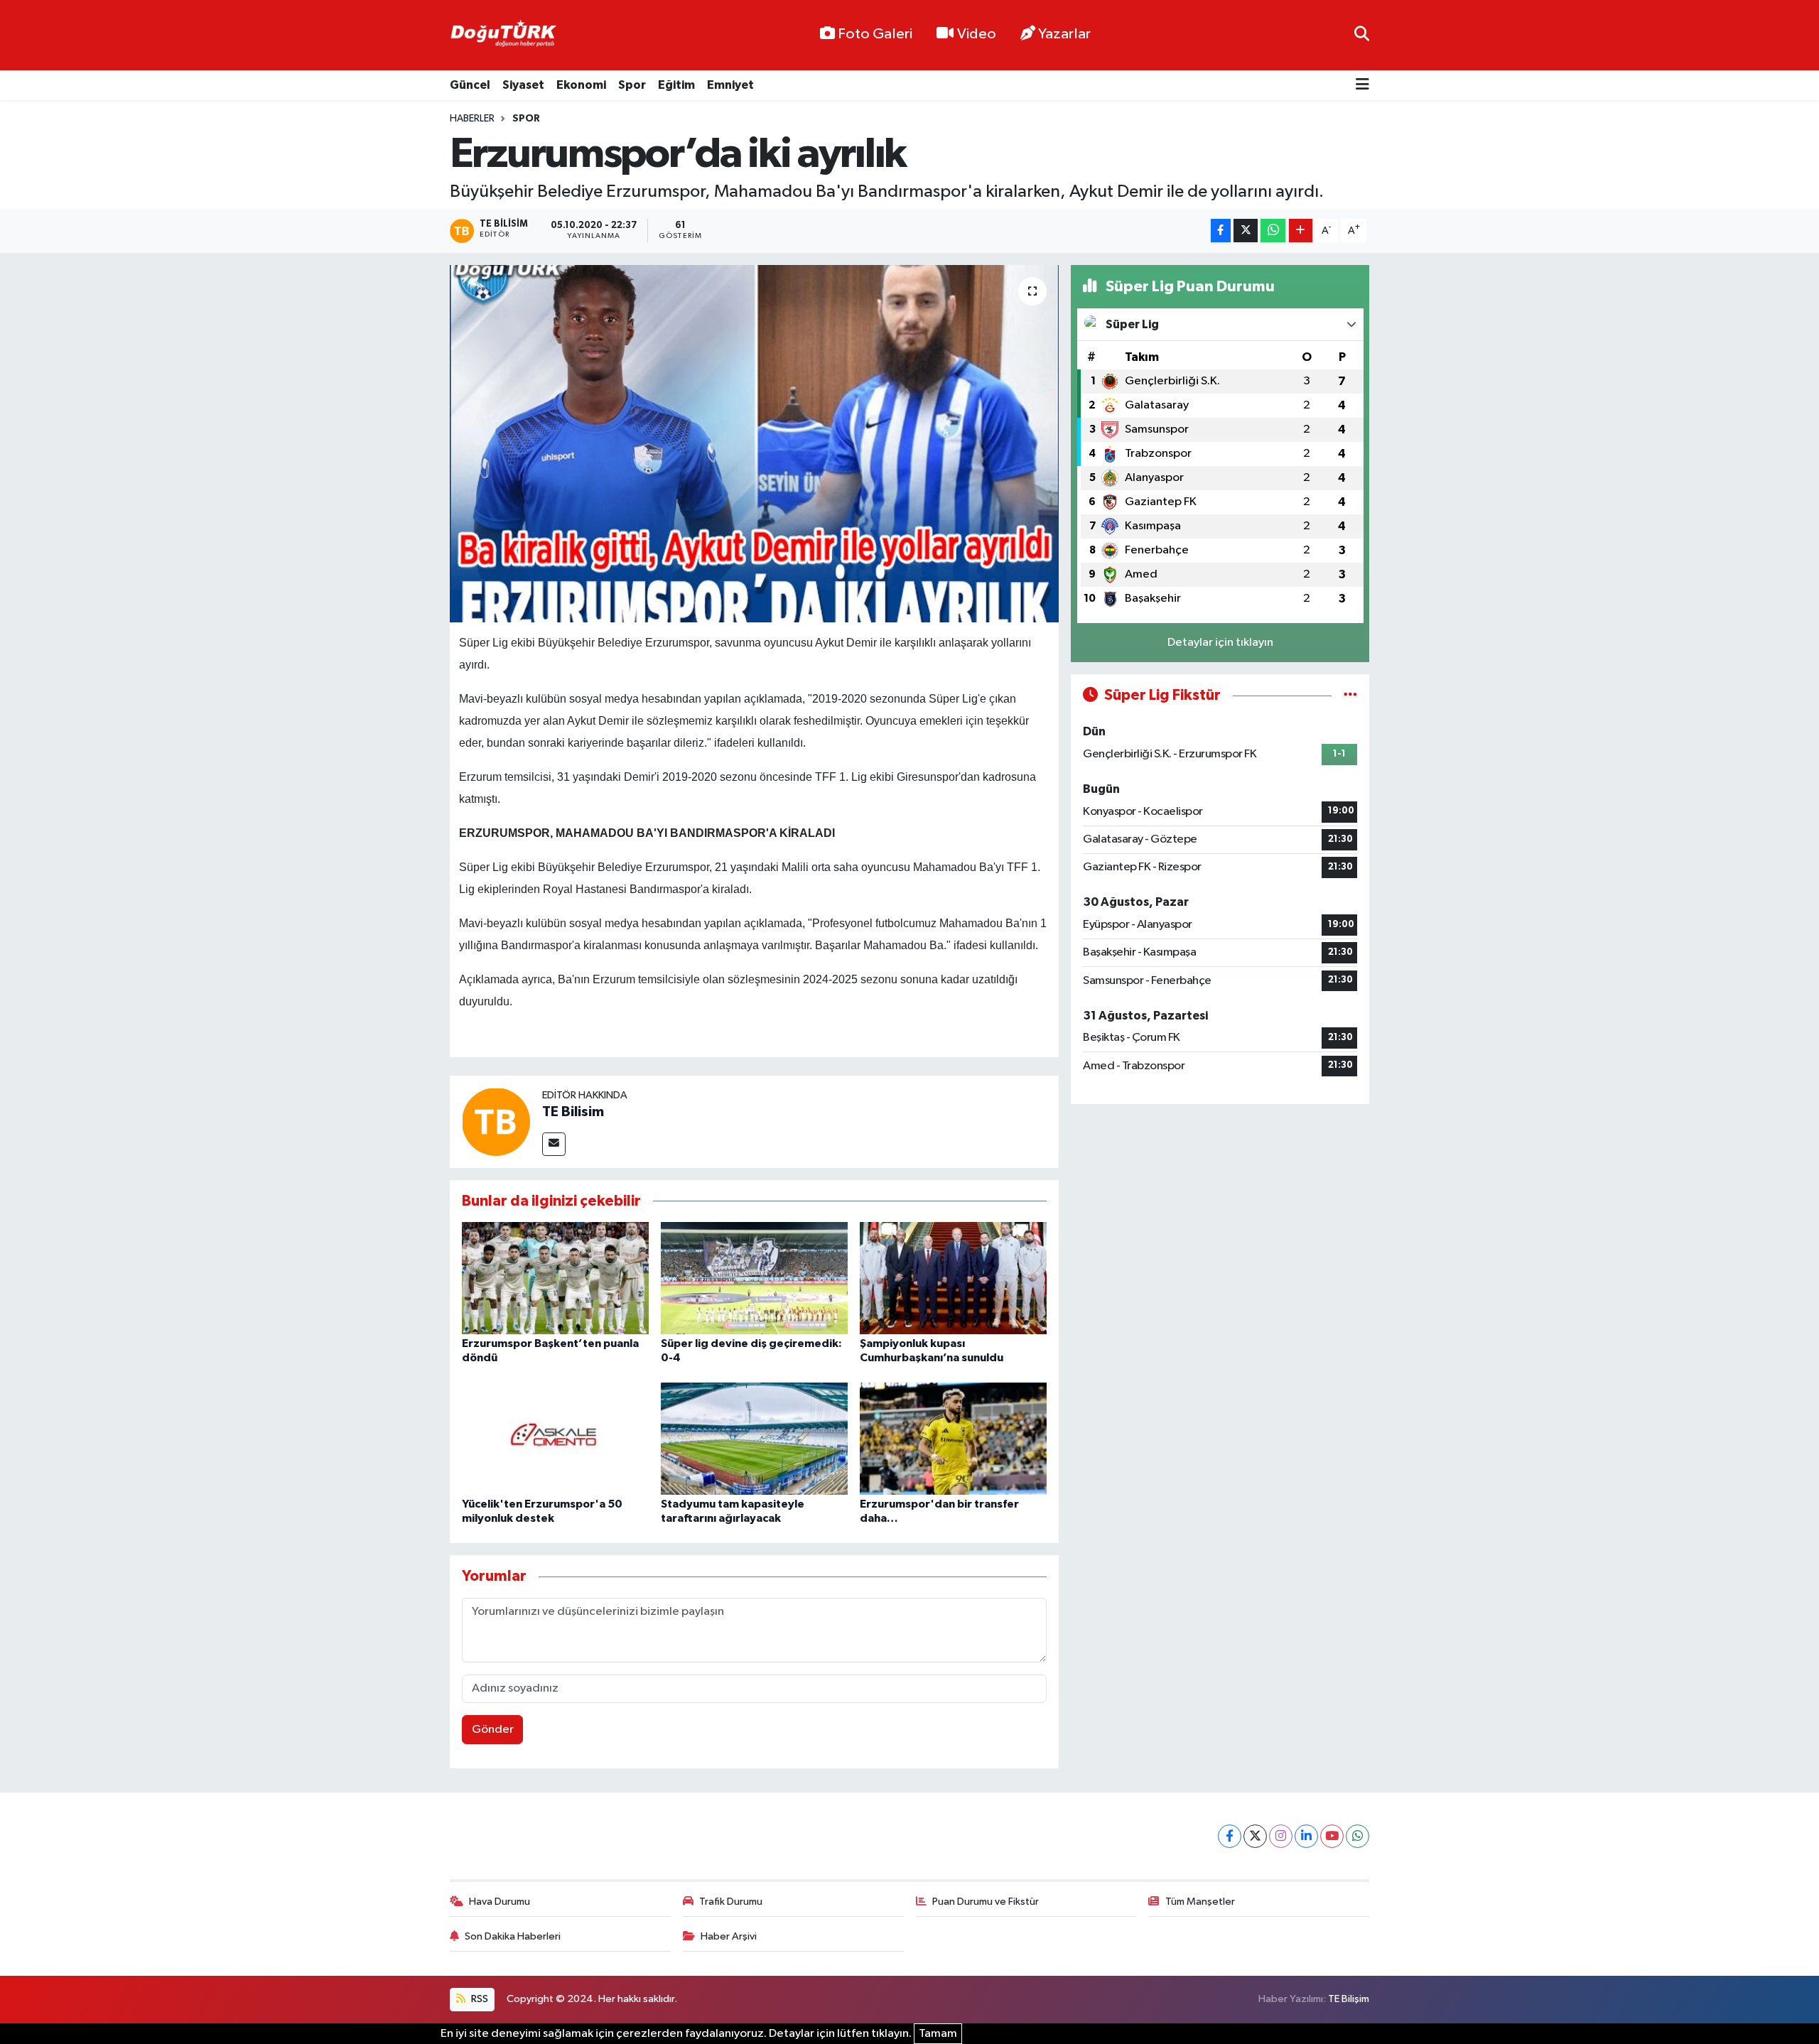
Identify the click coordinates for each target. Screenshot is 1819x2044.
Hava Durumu (500, 1902)
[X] (1255, 1836)
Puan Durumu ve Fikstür (986, 1902)
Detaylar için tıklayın (1220, 643)
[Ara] (1362, 35)
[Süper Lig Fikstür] (1350, 695)
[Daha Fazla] (1301, 231)
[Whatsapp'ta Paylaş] (1273, 231)
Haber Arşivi (729, 1936)
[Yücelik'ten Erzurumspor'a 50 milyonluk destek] (555, 1438)
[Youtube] (1332, 1836)
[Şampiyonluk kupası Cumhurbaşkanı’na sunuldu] (953, 1278)
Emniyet (730, 85)
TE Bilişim (1349, 1999)
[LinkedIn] (1306, 1836)
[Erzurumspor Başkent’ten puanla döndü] (555, 1278)
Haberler (472, 119)
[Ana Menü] (1362, 86)
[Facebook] (1230, 1836)
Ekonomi (581, 85)
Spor (632, 85)
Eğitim (676, 85)
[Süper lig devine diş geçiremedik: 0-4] (754, 1278)
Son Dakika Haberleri (513, 1936)
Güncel (470, 85)
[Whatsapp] (1357, 1836)
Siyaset (523, 85)
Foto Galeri (875, 34)
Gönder (493, 1730)
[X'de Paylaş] (1246, 231)
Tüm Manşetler (1200, 1902)
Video (977, 34)
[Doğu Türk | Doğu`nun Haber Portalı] (503, 36)
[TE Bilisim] (496, 1121)
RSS (479, 1999)
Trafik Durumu (731, 1902)
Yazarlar (1064, 34)
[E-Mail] (554, 1144)
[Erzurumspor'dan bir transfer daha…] (953, 1438)
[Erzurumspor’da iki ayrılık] (754, 443)
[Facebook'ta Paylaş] (1221, 231)
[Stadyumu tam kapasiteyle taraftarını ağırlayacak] (754, 1438)
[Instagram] (1281, 1836)
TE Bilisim (573, 1112)
